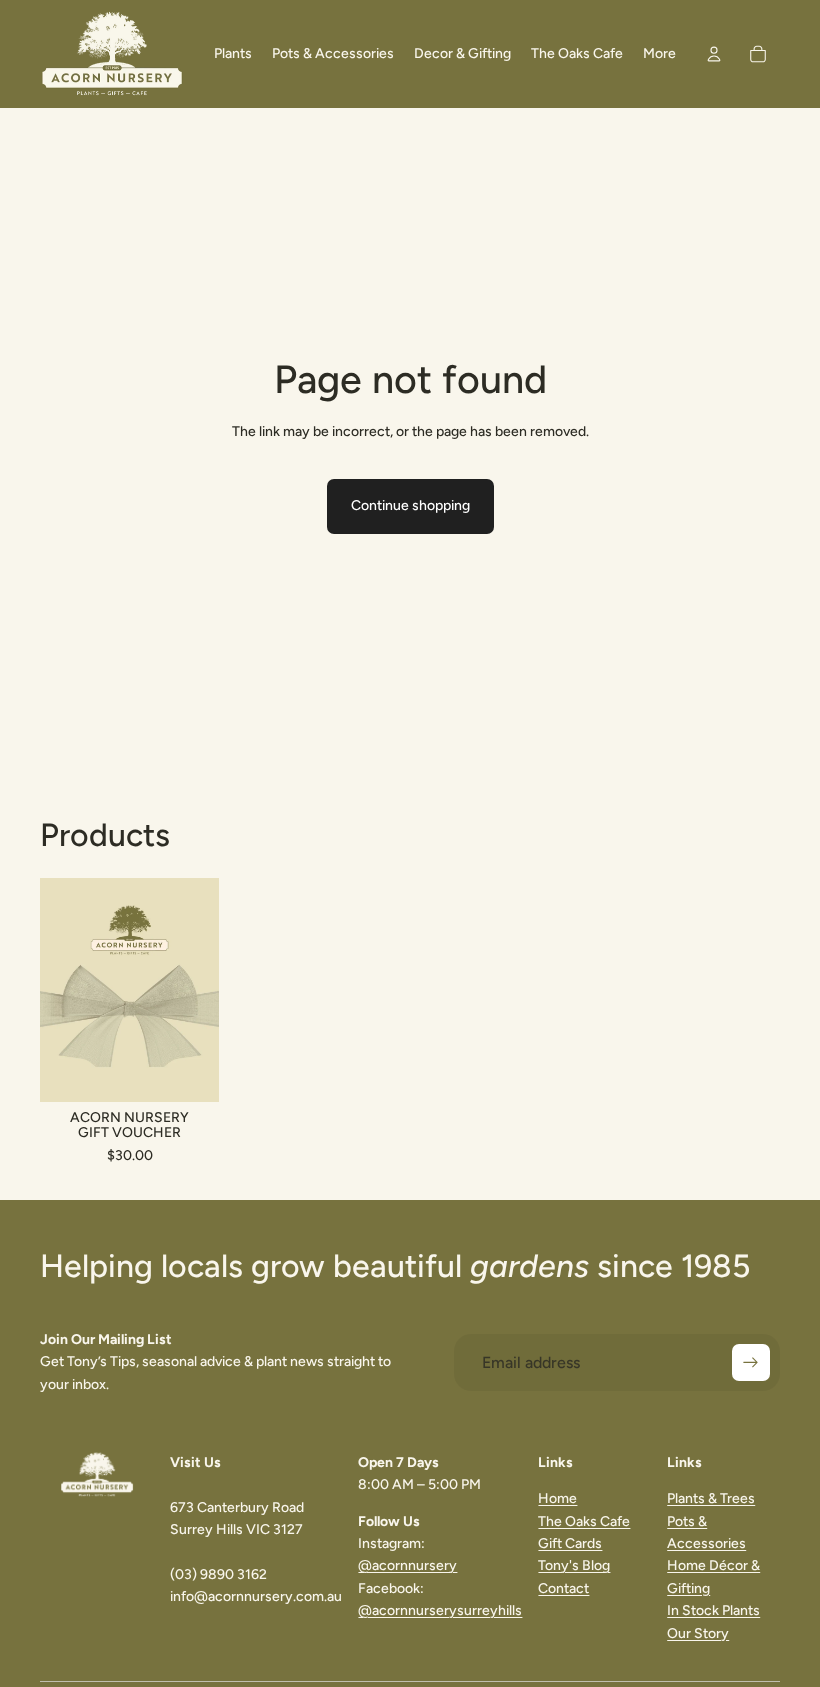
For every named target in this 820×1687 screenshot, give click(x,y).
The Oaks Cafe (584, 1521)
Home (557, 1498)
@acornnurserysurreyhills (440, 1610)
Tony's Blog (574, 1565)
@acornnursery (407, 1565)
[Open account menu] (714, 54)
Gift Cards (570, 1543)
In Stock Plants (713, 1610)
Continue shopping (410, 505)
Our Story (698, 1633)
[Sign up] (751, 1363)
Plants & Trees (711, 1498)
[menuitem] (659, 54)
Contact (563, 1588)
